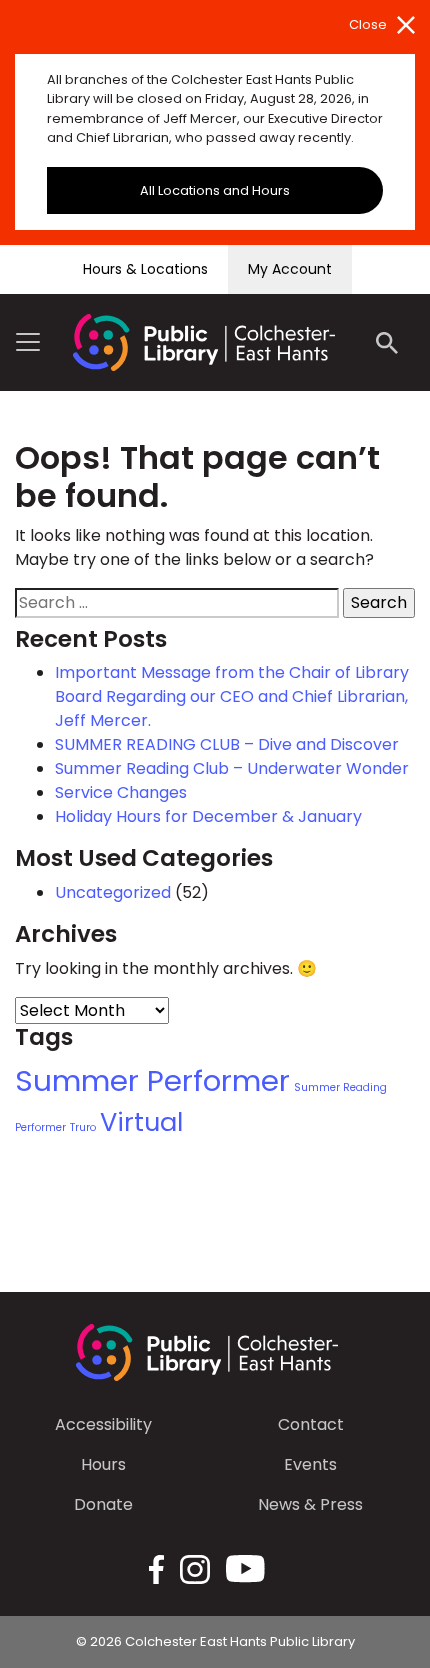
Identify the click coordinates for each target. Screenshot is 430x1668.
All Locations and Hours (215, 190)
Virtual (141, 1122)
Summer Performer (152, 1080)
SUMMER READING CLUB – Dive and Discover (227, 744)
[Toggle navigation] (28, 342)
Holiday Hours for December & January (208, 816)
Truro (83, 1127)
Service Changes (121, 792)
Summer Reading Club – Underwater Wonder (232, 768)
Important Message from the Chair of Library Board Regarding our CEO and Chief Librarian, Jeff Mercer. (232, 696)
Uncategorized (113, 892)
